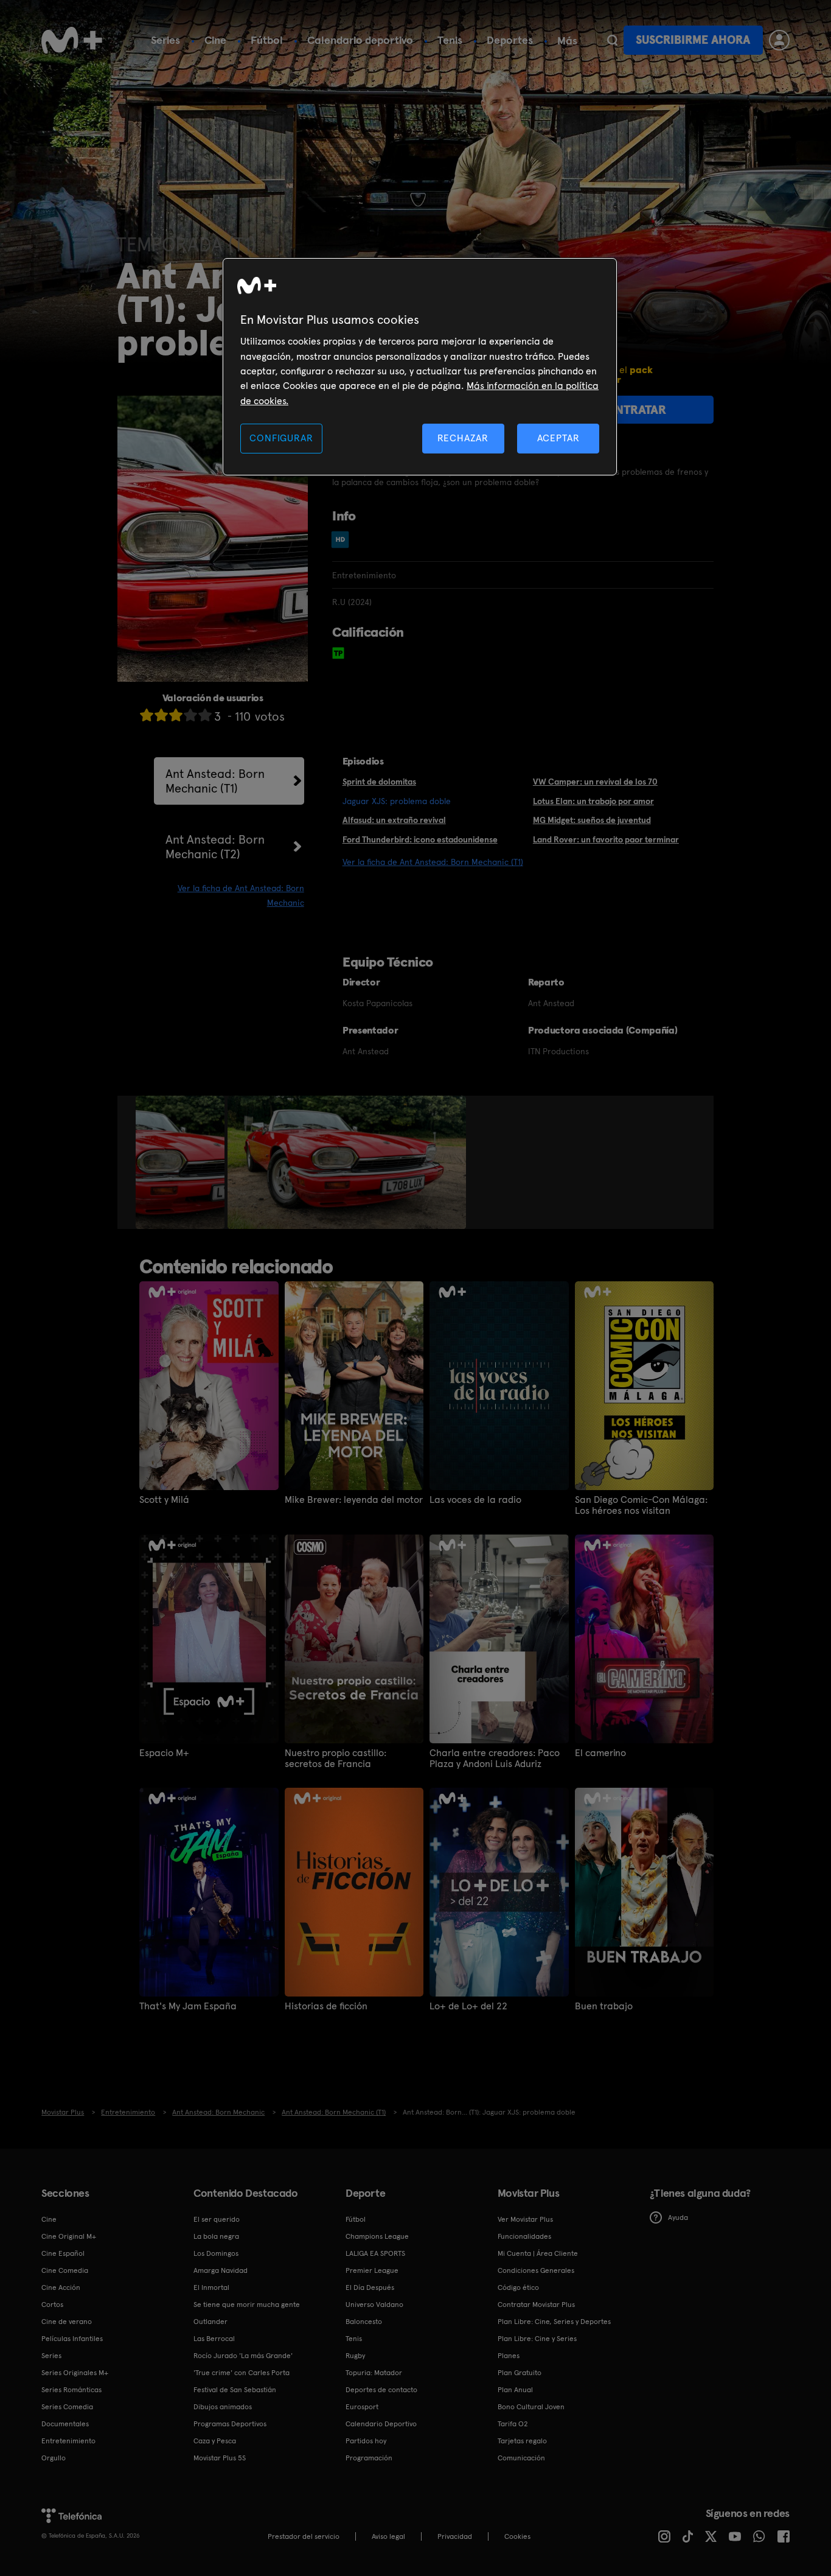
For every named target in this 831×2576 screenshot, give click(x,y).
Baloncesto (364, 2322)
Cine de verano (67, 2322)
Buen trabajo (604, 2006)
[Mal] (161, 715)
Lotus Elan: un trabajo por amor (593, 801)
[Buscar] (612, 40)
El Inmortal (211, 2287)
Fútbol (267, 40)
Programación (369, 2458)
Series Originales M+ (75, 2373)
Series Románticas (71, 2390)
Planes (509, 2356)
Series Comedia (67, 2407)
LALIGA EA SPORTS (375, 2253)
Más (567, 41)
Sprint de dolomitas (379, 782)
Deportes (510, 40)
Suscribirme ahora (693, 40)
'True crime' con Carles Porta (242, 2373)
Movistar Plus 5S (220, 2458)
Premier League (372, 2270)
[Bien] (190, 715)
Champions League (377, 2236)
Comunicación (521, 2458)
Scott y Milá (164, 1500)
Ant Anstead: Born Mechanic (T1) (215, 781)
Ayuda (678, 2217)
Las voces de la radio (475, 1500)
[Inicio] (72, 40)
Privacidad (455, 2536)
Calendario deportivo (360, 40)
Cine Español (63, 2253)
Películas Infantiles (72, 2339)
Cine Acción (61, 2287)
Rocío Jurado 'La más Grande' (243, 2356)
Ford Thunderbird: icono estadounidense (420, 839)
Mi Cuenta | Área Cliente (538, 2253)
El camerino (600, 1753)
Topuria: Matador (374, 2373)
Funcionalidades (524, 2236)
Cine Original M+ (69, 2236)
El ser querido (217, 2219)
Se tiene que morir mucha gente (247, 2305)
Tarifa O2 (513, 2424)
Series (165, 40)
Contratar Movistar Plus (536, 2305)
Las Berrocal (214, 2339)
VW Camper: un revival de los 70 (595, 782)
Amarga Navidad (221, 2270)
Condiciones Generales (536, 2270)
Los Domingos (216, 2253)
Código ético (518, 2287)
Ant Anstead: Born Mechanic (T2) (215, 847)
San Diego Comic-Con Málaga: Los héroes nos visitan (641, 1505)
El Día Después (370, 2287)
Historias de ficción (326, 2006)
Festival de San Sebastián (235, 2390)
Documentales (65, 2424)
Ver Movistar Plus (525, 2219)
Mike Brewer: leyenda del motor (354, 1500)
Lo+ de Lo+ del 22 (468, 2006)
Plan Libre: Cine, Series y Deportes (554, 2322)
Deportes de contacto (381, 2390)
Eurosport (362, 2407)
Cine (215, 40)
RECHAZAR (463, 438)
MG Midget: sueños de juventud (592, 820)
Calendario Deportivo (381, 2424)
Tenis (450, 40)
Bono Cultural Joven (531, 2407)
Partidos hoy (366, 2441)
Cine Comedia (65, 2270)
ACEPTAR (558, 438)
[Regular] (176, 715)
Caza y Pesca (215, 2441)
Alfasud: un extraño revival (394, 820)
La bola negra (216, 2236)
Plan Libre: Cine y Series (537, 2339)
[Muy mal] (147, 715)
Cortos (52, 2305)
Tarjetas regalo (522, 2441)
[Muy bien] (205, 715)
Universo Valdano (374, 2305)
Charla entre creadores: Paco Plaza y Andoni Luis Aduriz (495, 1759)
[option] (182, 1163)
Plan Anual (515, 2390)
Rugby (355, 2356)
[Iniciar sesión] (779, 40)
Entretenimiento (68, 2441)
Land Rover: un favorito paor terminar (606, 839)
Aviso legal (388, 2536)
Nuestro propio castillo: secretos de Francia (336, 1759)
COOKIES (517, 2536)
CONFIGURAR (281, 438)
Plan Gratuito (520, 2373)
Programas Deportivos (230, 2424)
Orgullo (54, 2458)
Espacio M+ (164, 1753)
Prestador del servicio (304, 2536)
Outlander (210, 2322)
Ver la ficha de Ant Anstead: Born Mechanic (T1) (433, 862)
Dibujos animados (223, 2407)
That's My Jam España (188, 2006)
